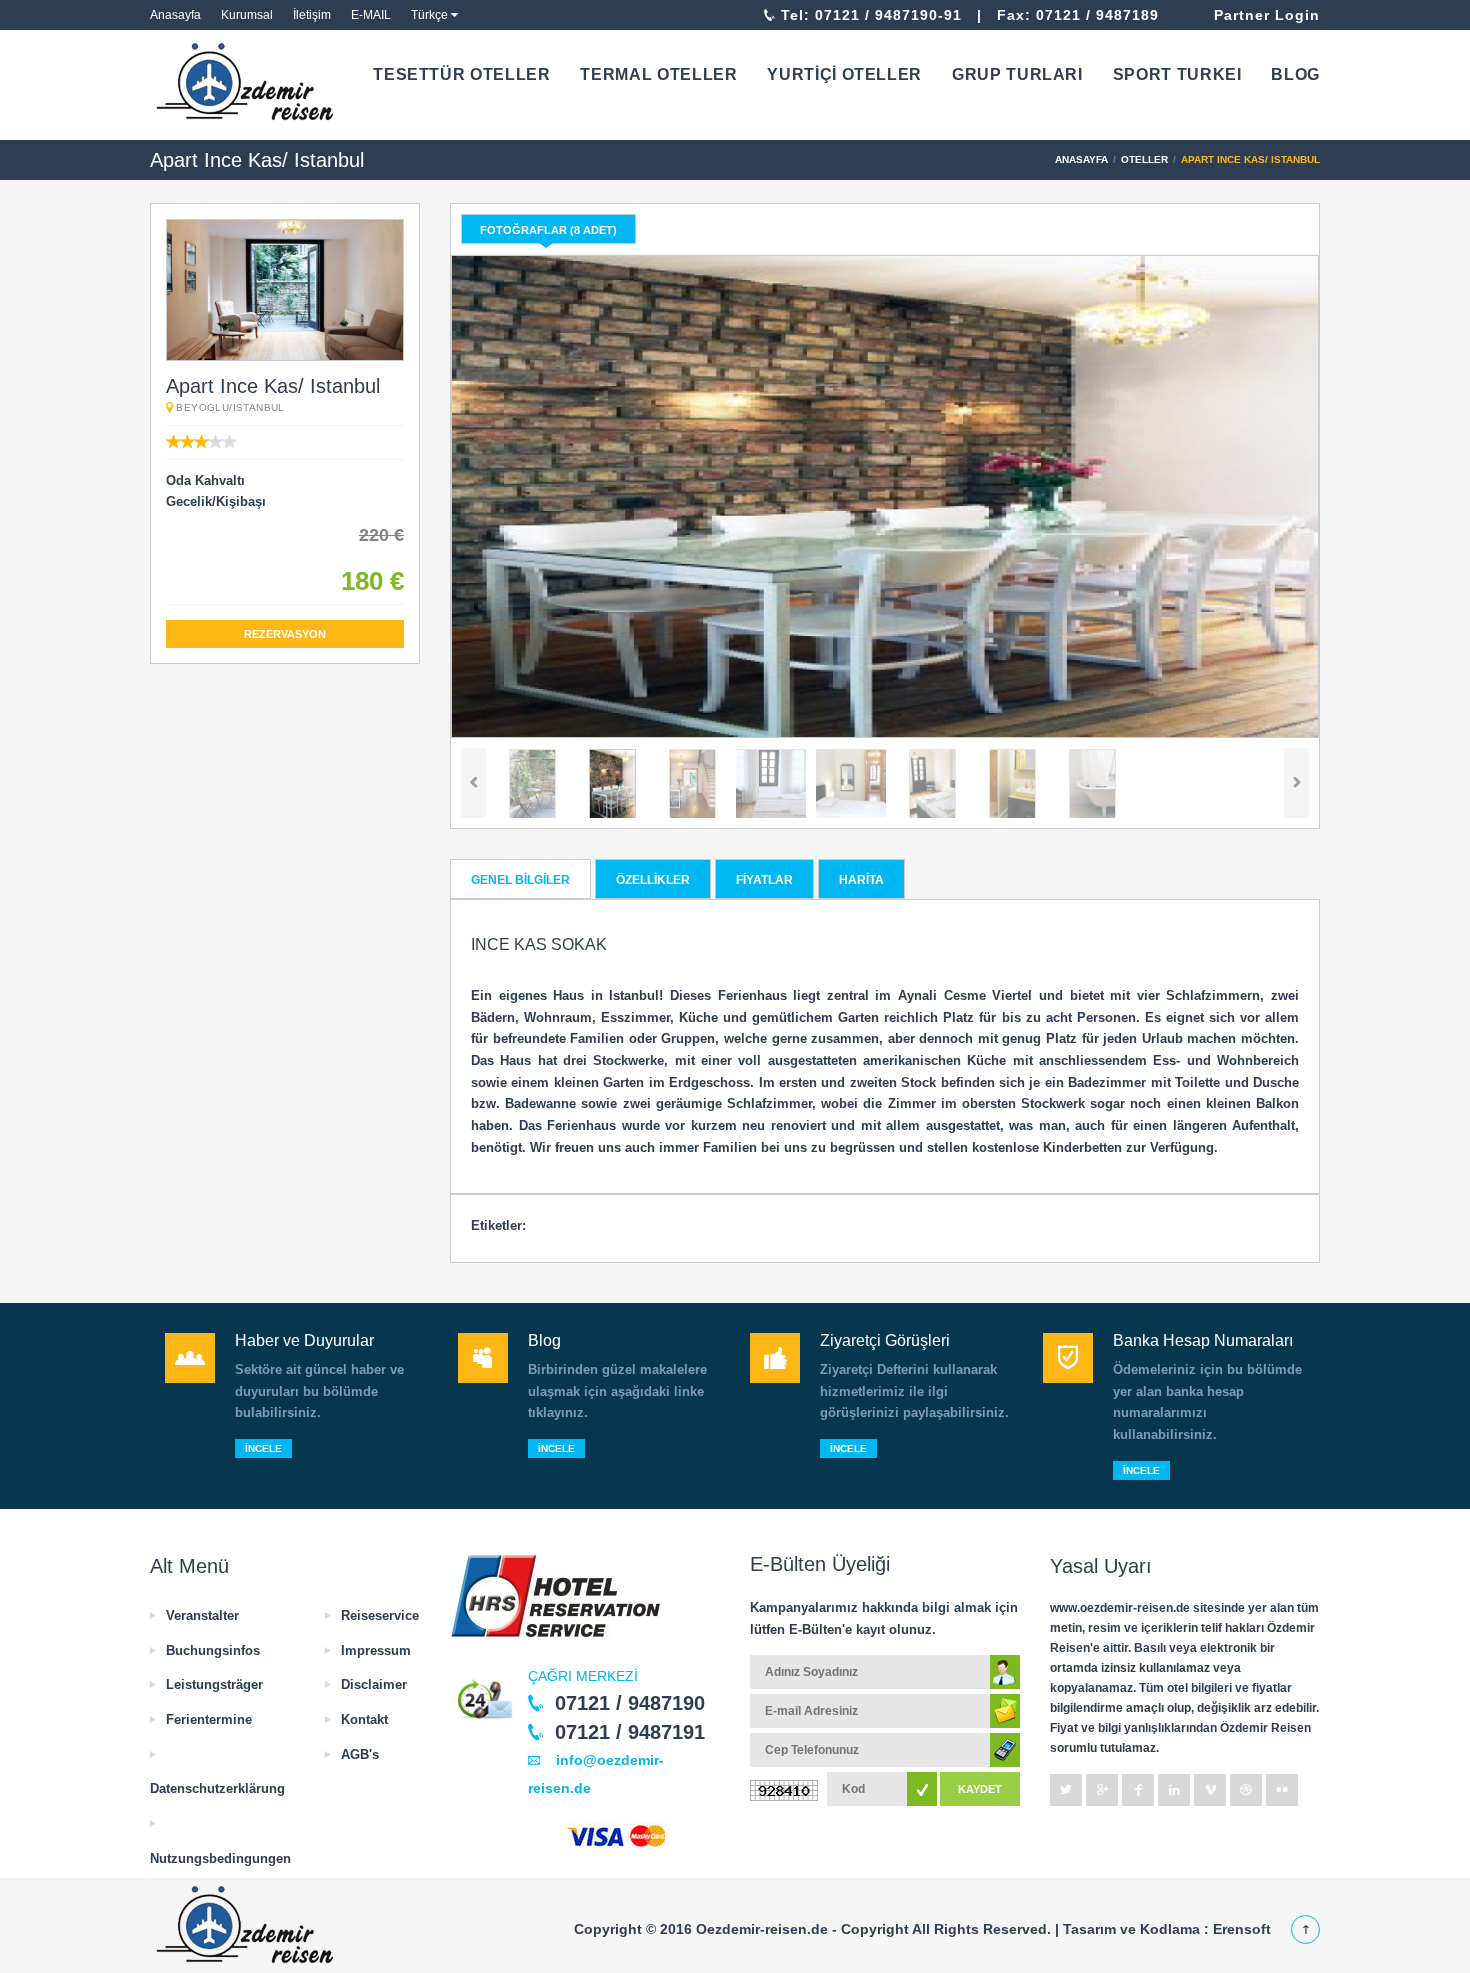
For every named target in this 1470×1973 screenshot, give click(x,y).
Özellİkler (653, 880)
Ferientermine (209, 1719)
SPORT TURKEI (1177, 74)
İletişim (312, 15)
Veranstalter (202, 1615)
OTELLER (1144, 159)
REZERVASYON (285, 634)
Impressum (376, 1650)
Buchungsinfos (213, 1650)
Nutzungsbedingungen (220, 1858)
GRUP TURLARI (1017, 74)
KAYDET (980, 1789)
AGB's (360, 1754)
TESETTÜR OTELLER (461, 74)
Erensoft (1242, 1929)
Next (1296, 783)
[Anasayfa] (248, 82)
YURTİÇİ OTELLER (844, 74)
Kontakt (364, 1719)
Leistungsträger (214, 1684)
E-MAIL (371, 15)
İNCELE (263, 1448)
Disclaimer (374, 1684)
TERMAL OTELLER (658, 74)
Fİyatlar (764, 880)
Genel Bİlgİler (520, 880)
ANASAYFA (1081, 159)
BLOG (1295, 74)
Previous (473, 783)
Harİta (861, 880)
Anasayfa (175, 15)
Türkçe (429, 15)
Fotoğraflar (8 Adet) (548, 230)
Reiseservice (380, 1615)
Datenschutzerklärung (217, 1788)
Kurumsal (247, 15)
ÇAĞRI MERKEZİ (583, 1676)
